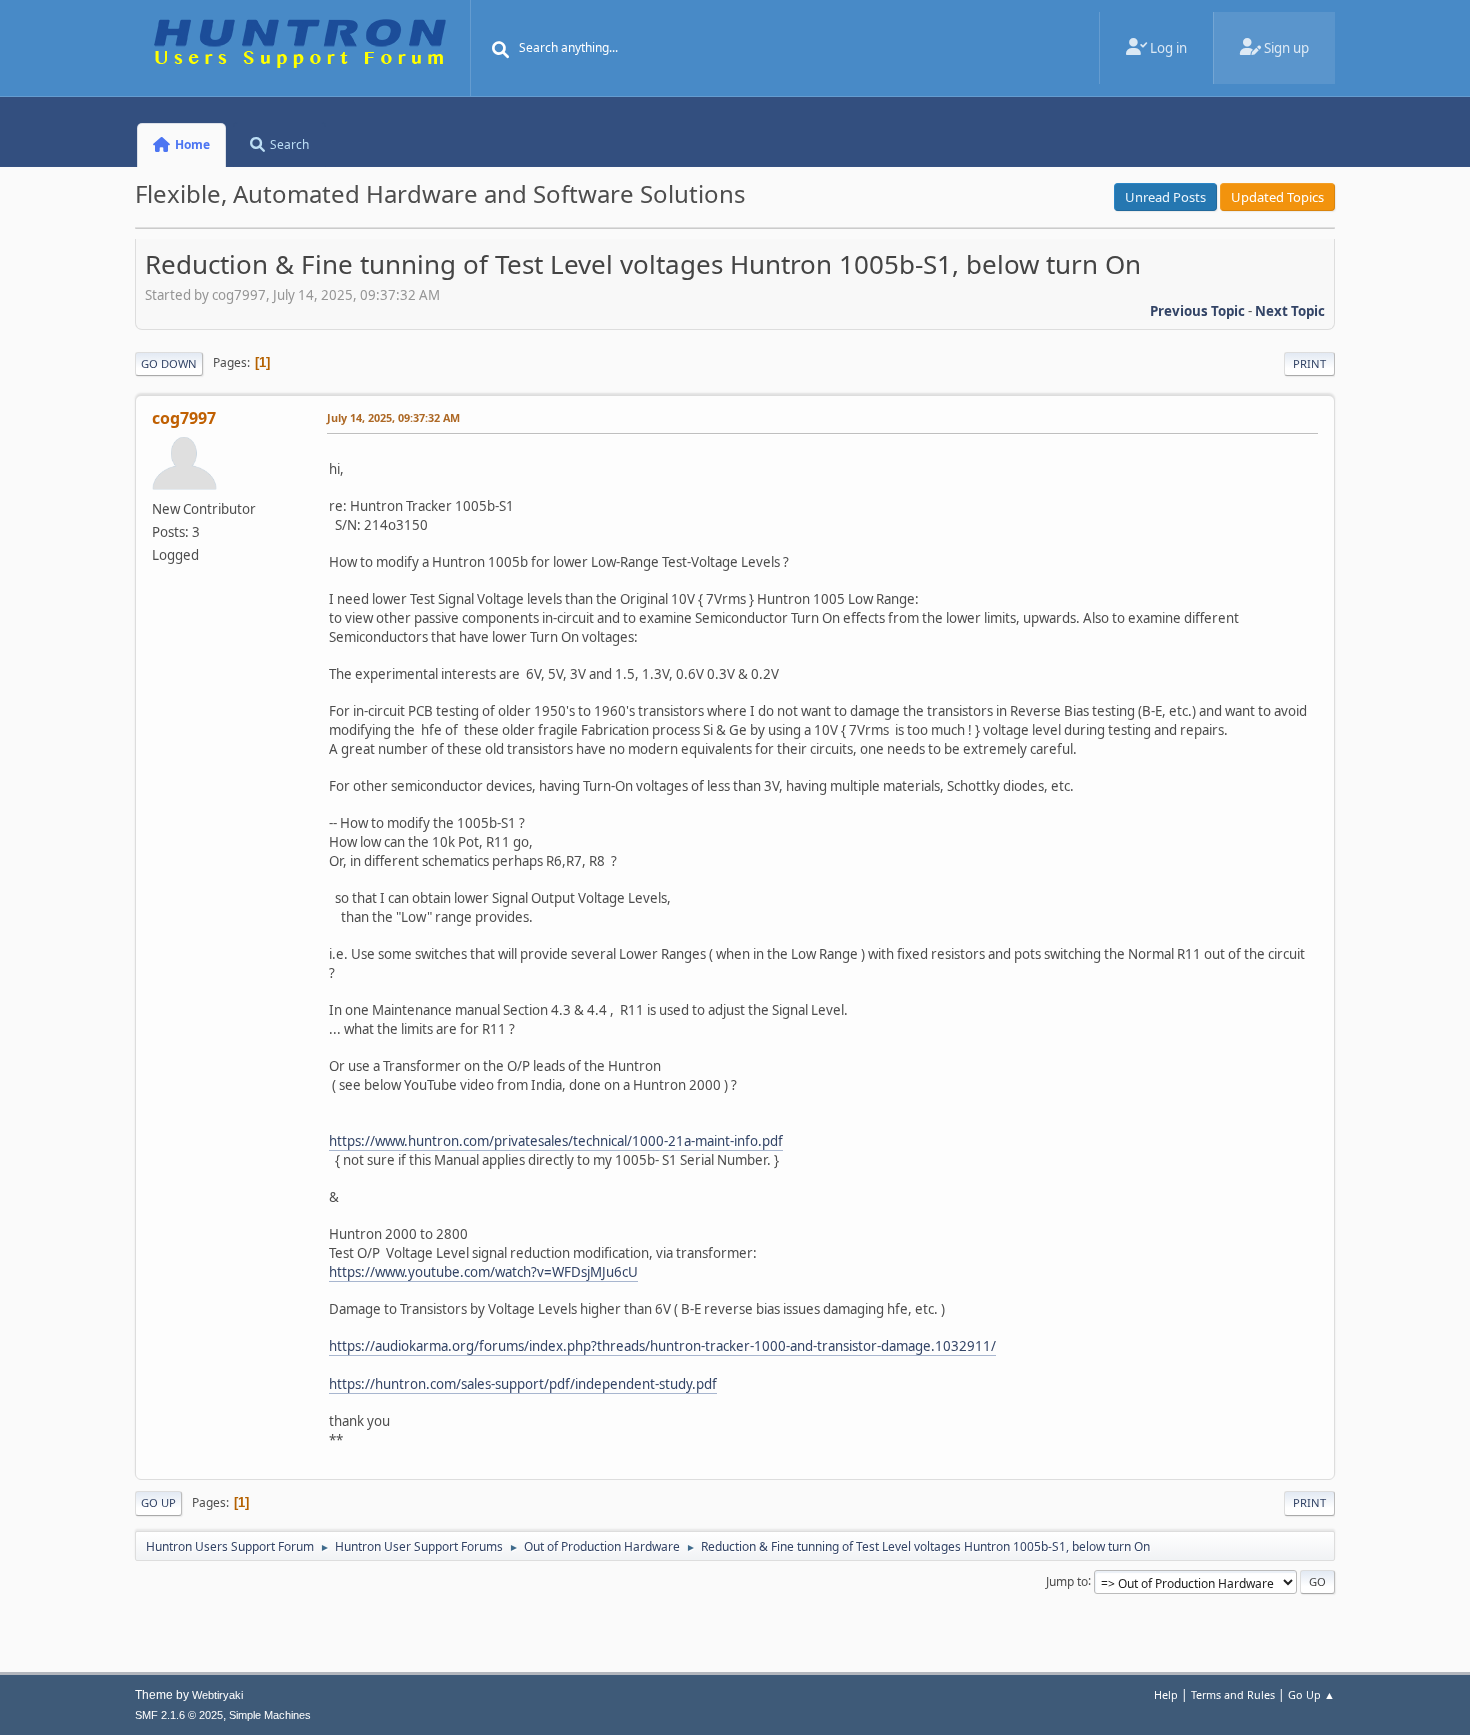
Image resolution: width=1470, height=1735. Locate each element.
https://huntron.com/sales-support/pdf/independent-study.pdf (523, 1384)
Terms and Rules (1233, 1694)
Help (1166, 1694)
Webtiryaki (217, 1695)
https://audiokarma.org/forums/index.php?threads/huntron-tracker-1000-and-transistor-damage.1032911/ (662, 1346)
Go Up (158, 1502)
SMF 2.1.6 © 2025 (179, 1715)
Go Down (169, 363)
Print (1309, 363)
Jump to (1067, 1580)
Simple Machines (270, 1715)
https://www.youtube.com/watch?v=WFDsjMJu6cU (483, 1272)
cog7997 (184, 418)
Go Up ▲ (1311, 1694)
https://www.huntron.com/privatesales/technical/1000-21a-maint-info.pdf (556, 1141)
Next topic (1290, 311)
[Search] (501, 50)
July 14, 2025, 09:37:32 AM (393, 417)
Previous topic (1197, 311)
